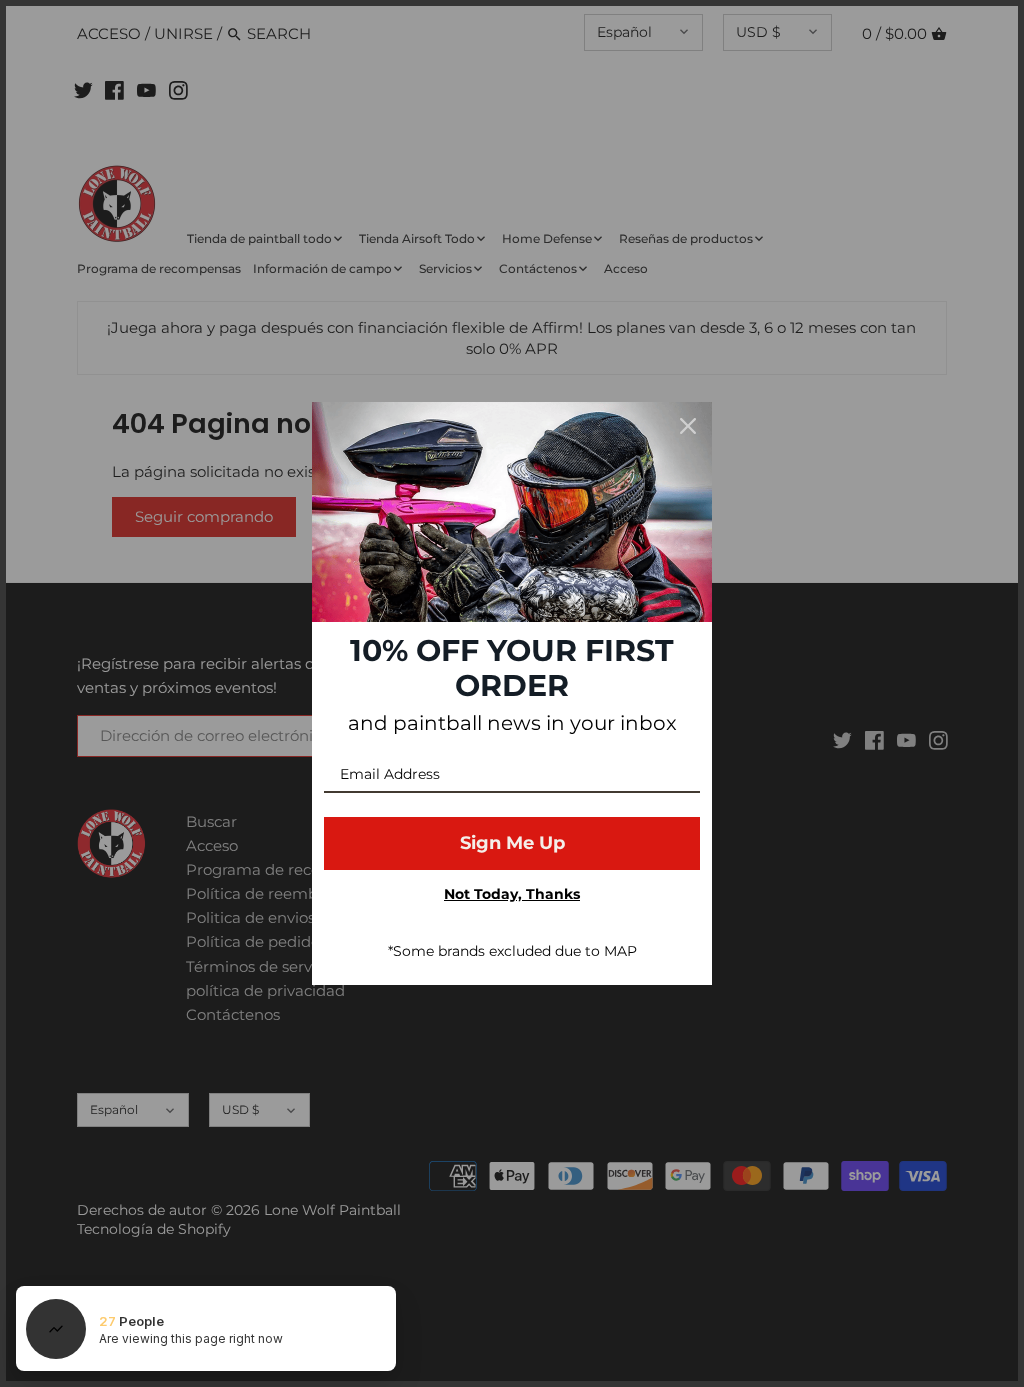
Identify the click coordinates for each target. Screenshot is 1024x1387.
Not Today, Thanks (512, 894)
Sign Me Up (512, 843)
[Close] (688, 426)
